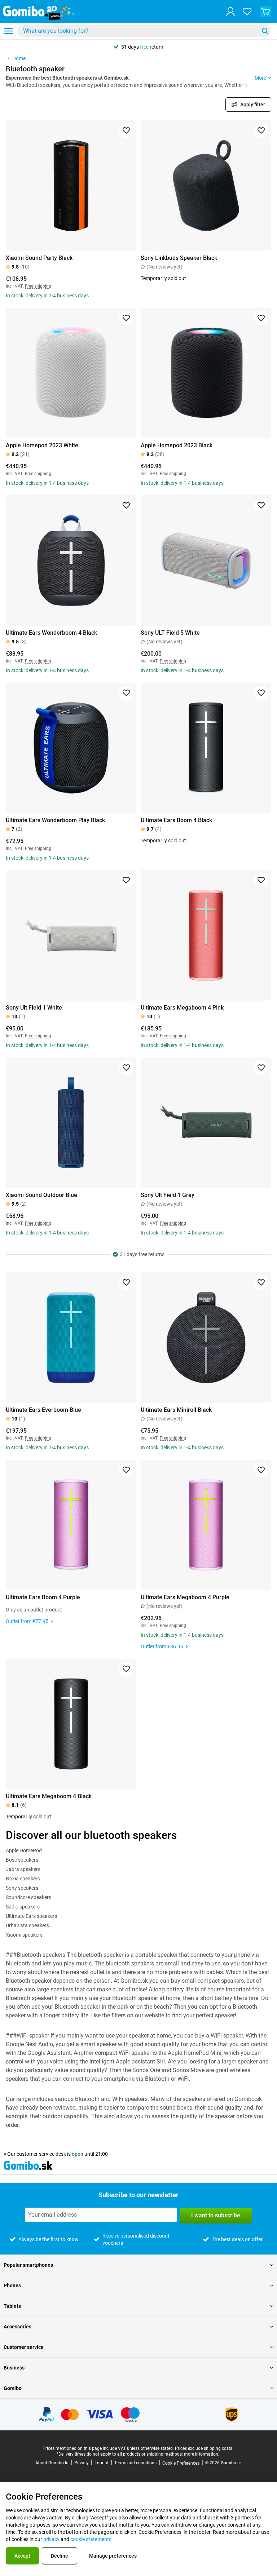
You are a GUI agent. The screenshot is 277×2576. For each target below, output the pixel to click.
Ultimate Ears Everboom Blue (43, 1410)
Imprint (102, 2463)
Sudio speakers (23, 1907)
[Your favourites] (247, 12)
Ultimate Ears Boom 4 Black (176, 820)
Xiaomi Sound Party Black (39, 258)
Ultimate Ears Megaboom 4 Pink (182, 1008)
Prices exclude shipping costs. (204, 2448)
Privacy (82, 2463)
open (78, 2154)
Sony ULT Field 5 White (170, 633)
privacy (51, 2539)
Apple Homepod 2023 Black (177, 445)
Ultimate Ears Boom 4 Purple (43, 1597)
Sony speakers (22, 1888)
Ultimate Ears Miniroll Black (176, 1410)
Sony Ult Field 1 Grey (168, 1195)
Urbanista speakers (27, 1925)
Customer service (24, 2347)
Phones (12, 2285)
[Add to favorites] (126, 130)
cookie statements (91, 2539)
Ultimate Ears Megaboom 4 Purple (185, 1597)
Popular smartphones (28, 2265)
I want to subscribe (216, 2215)
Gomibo (13, 2388)
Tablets (12, 2306)
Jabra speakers (23, 1869)
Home (19, 58)
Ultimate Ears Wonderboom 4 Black (51, 633)
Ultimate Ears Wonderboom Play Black (55, 820)
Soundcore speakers (28, 1897)
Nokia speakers (23, 1879)
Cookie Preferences (181, 2463)
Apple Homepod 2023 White (42, 445)
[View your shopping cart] (265, 12)
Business (14, 2368)
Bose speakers (22, 1860)
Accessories (17, 2327)
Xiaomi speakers (24, 1935)
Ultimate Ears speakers (31, 1916)
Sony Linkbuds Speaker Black (179, 258)
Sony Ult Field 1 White (34, 1008)
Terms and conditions (135, 2463)
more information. (202, 2454)
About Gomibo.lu (52, 2463)
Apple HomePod (24, 1850)
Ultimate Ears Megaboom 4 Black (49, 1796)
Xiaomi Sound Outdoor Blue (41, 1195)
